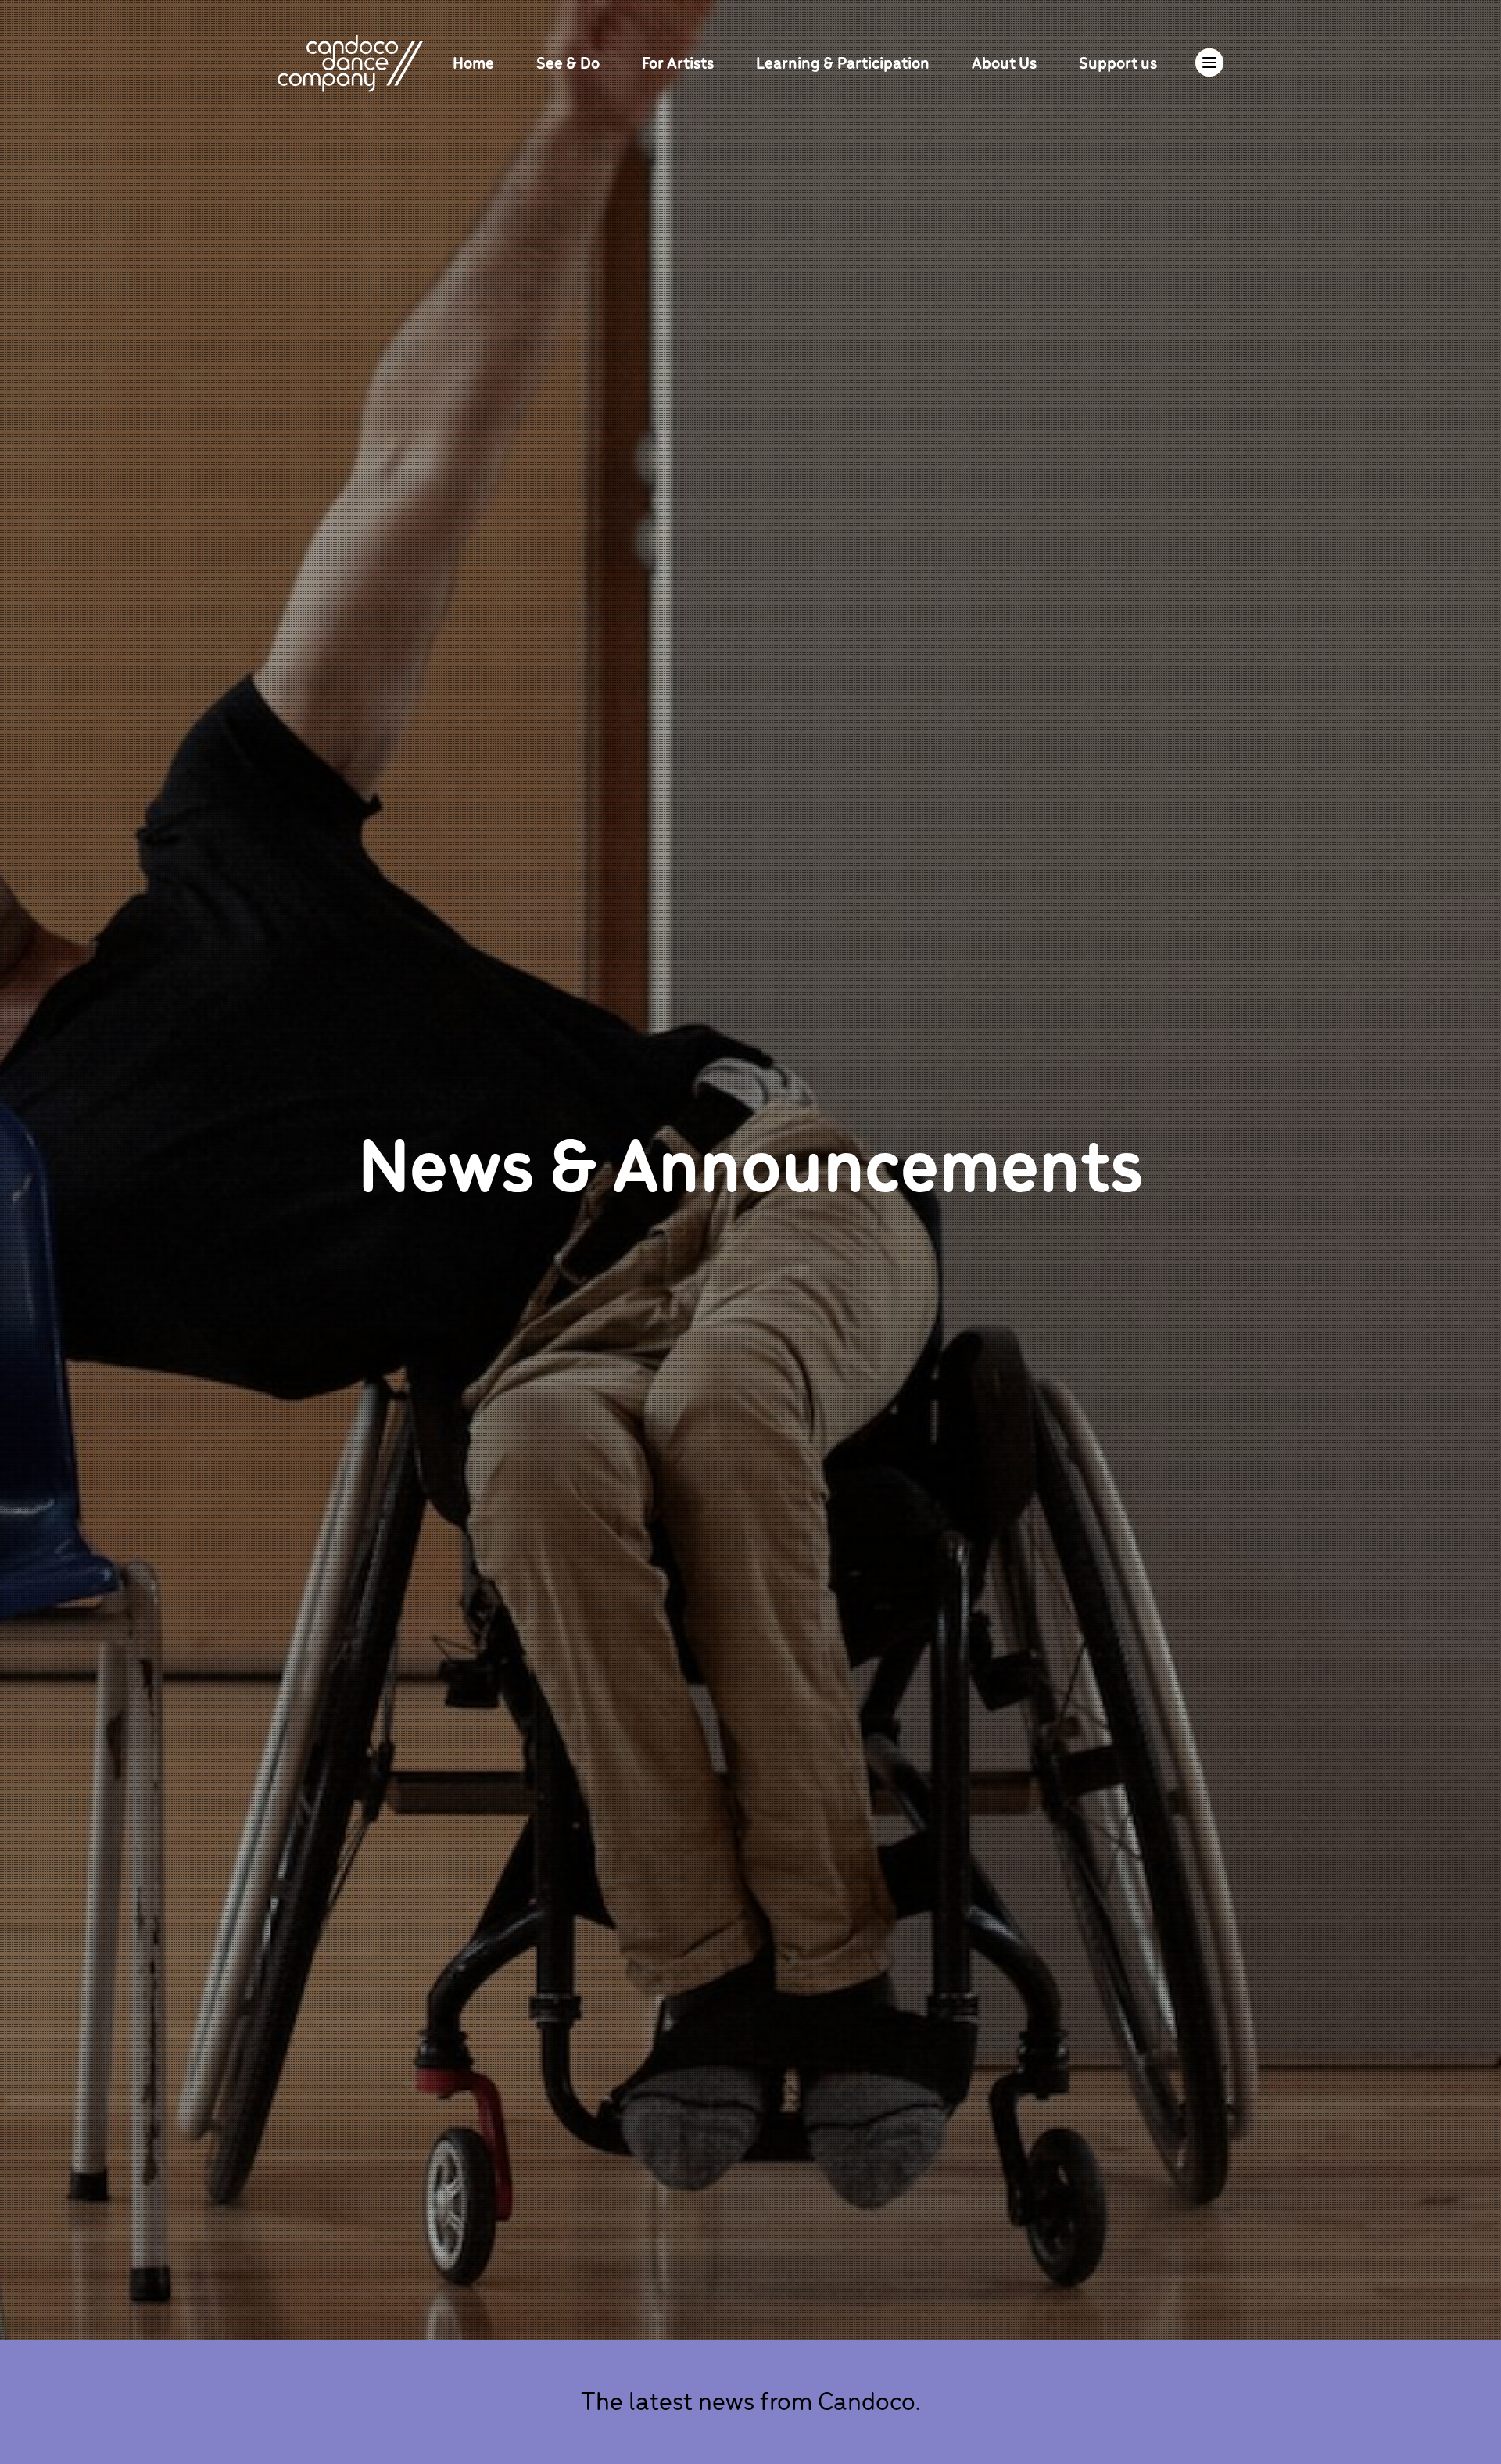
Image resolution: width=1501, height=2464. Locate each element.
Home (475, 62)
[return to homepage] (350, 61)
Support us (1118, 62)
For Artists (679, 62)
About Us (1006, 62)
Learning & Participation (844, 62)
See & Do (570, 62)
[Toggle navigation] (1209, 63)
